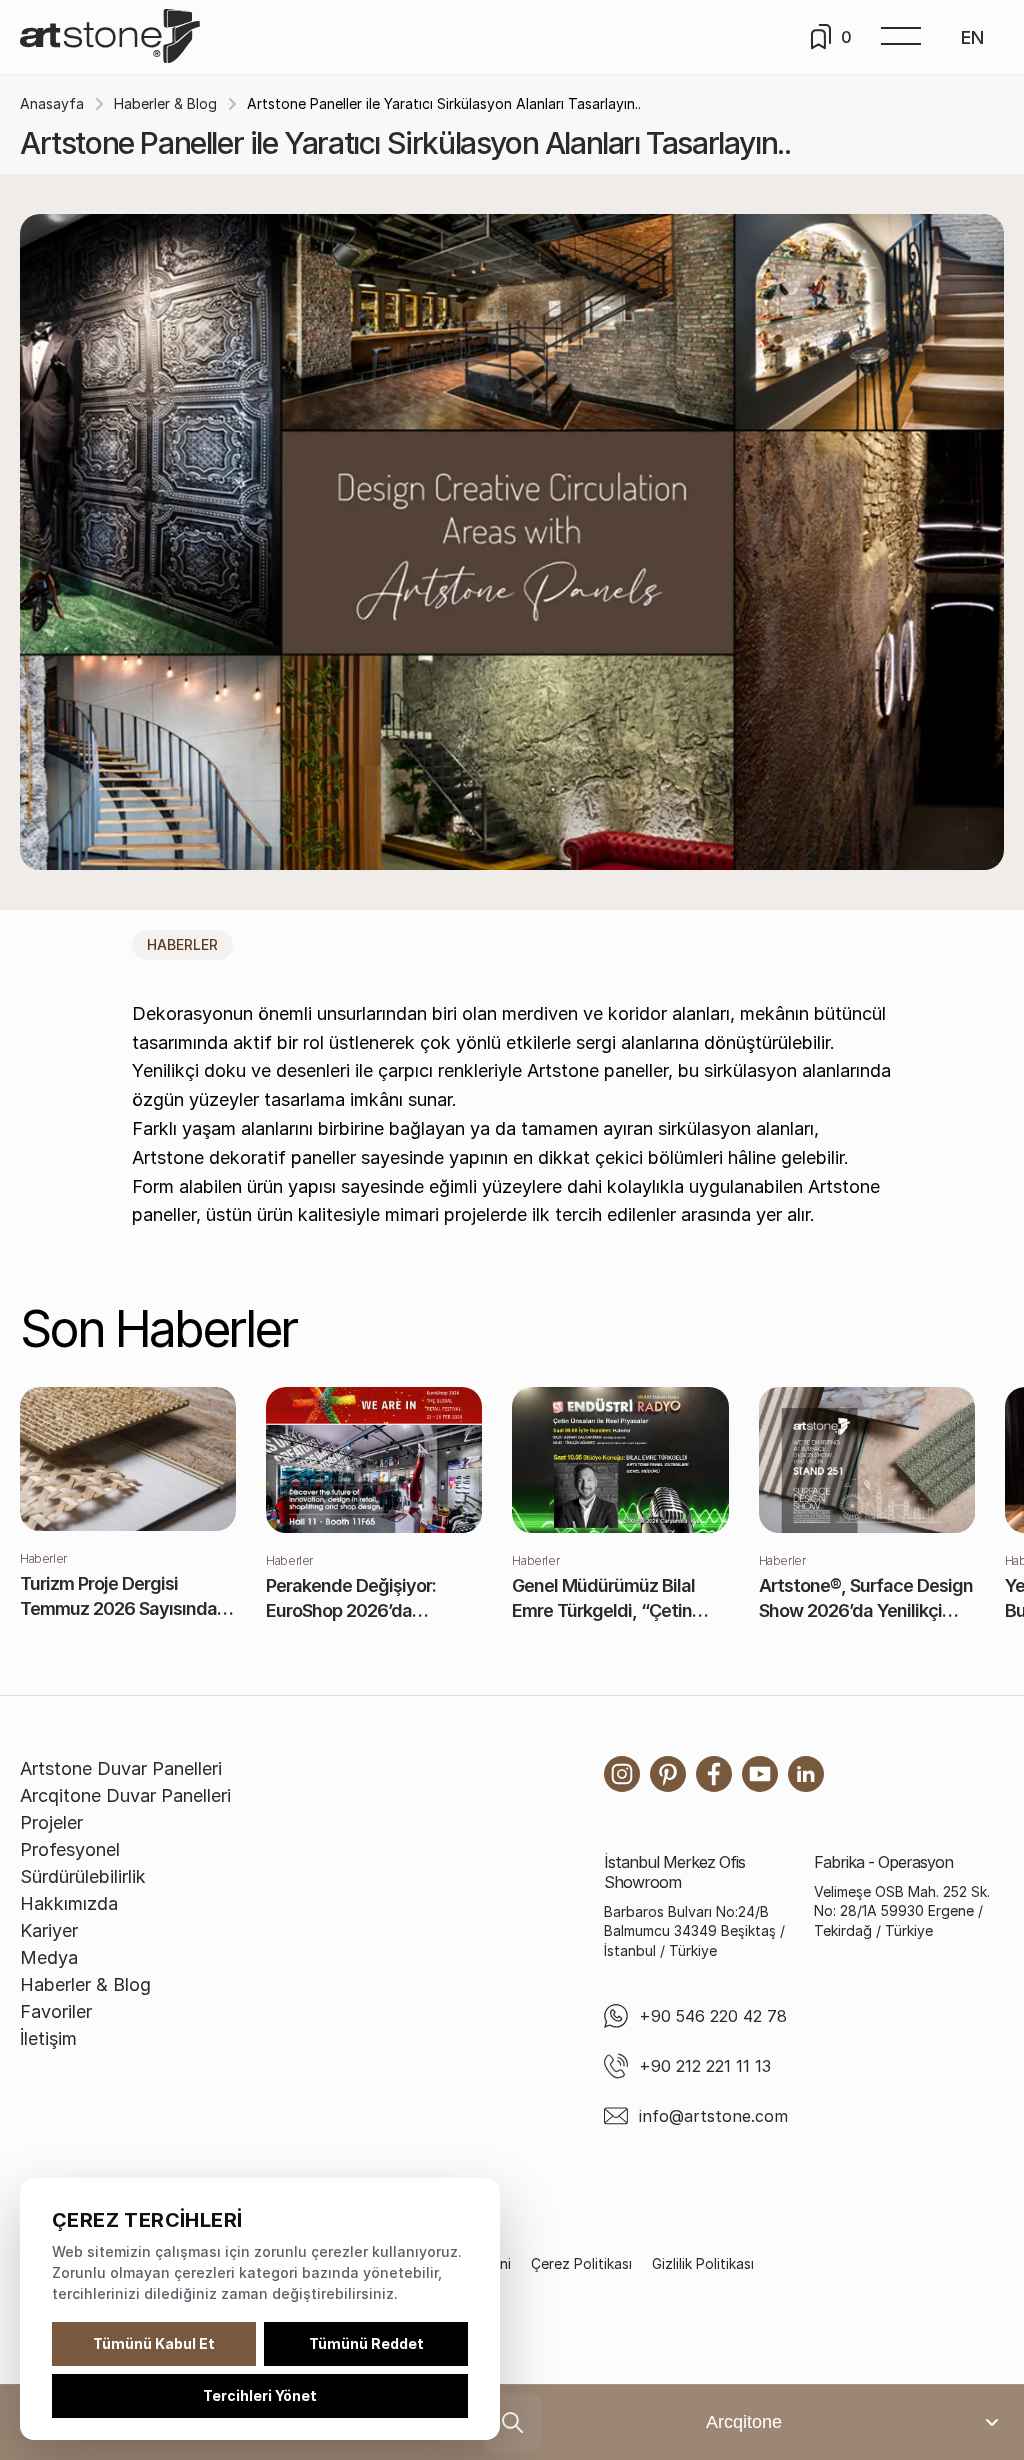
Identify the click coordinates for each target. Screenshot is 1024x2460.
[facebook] (714, 1774)
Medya (49, 1957)
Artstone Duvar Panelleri (121, 1768)
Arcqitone (744, 2422)
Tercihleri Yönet (260, 2395)
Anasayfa (52, 103)
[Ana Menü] (901, 37)
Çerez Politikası (581, 2263)
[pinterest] (668, 1774)
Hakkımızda (69, 1903)
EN (972, 37)
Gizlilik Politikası (703, 2263)
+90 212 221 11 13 (705, 2066)
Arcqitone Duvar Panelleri (125, 1795)
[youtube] (760, 1774)
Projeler (51, 1822)
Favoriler (56, 2011)
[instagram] (622, 1774)
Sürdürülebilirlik (83, 1876)
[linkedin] (806, 1774)
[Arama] (512, 2423)
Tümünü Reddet (366, 2343)
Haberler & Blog (165, 103)
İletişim (48, 2038)
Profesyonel (70, 1849)
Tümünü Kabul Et (154, 2343)
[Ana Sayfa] (110, 37)
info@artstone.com (713, 2116)
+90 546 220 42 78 (713, 2016)
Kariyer (49, 1930)
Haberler (182, 944)
